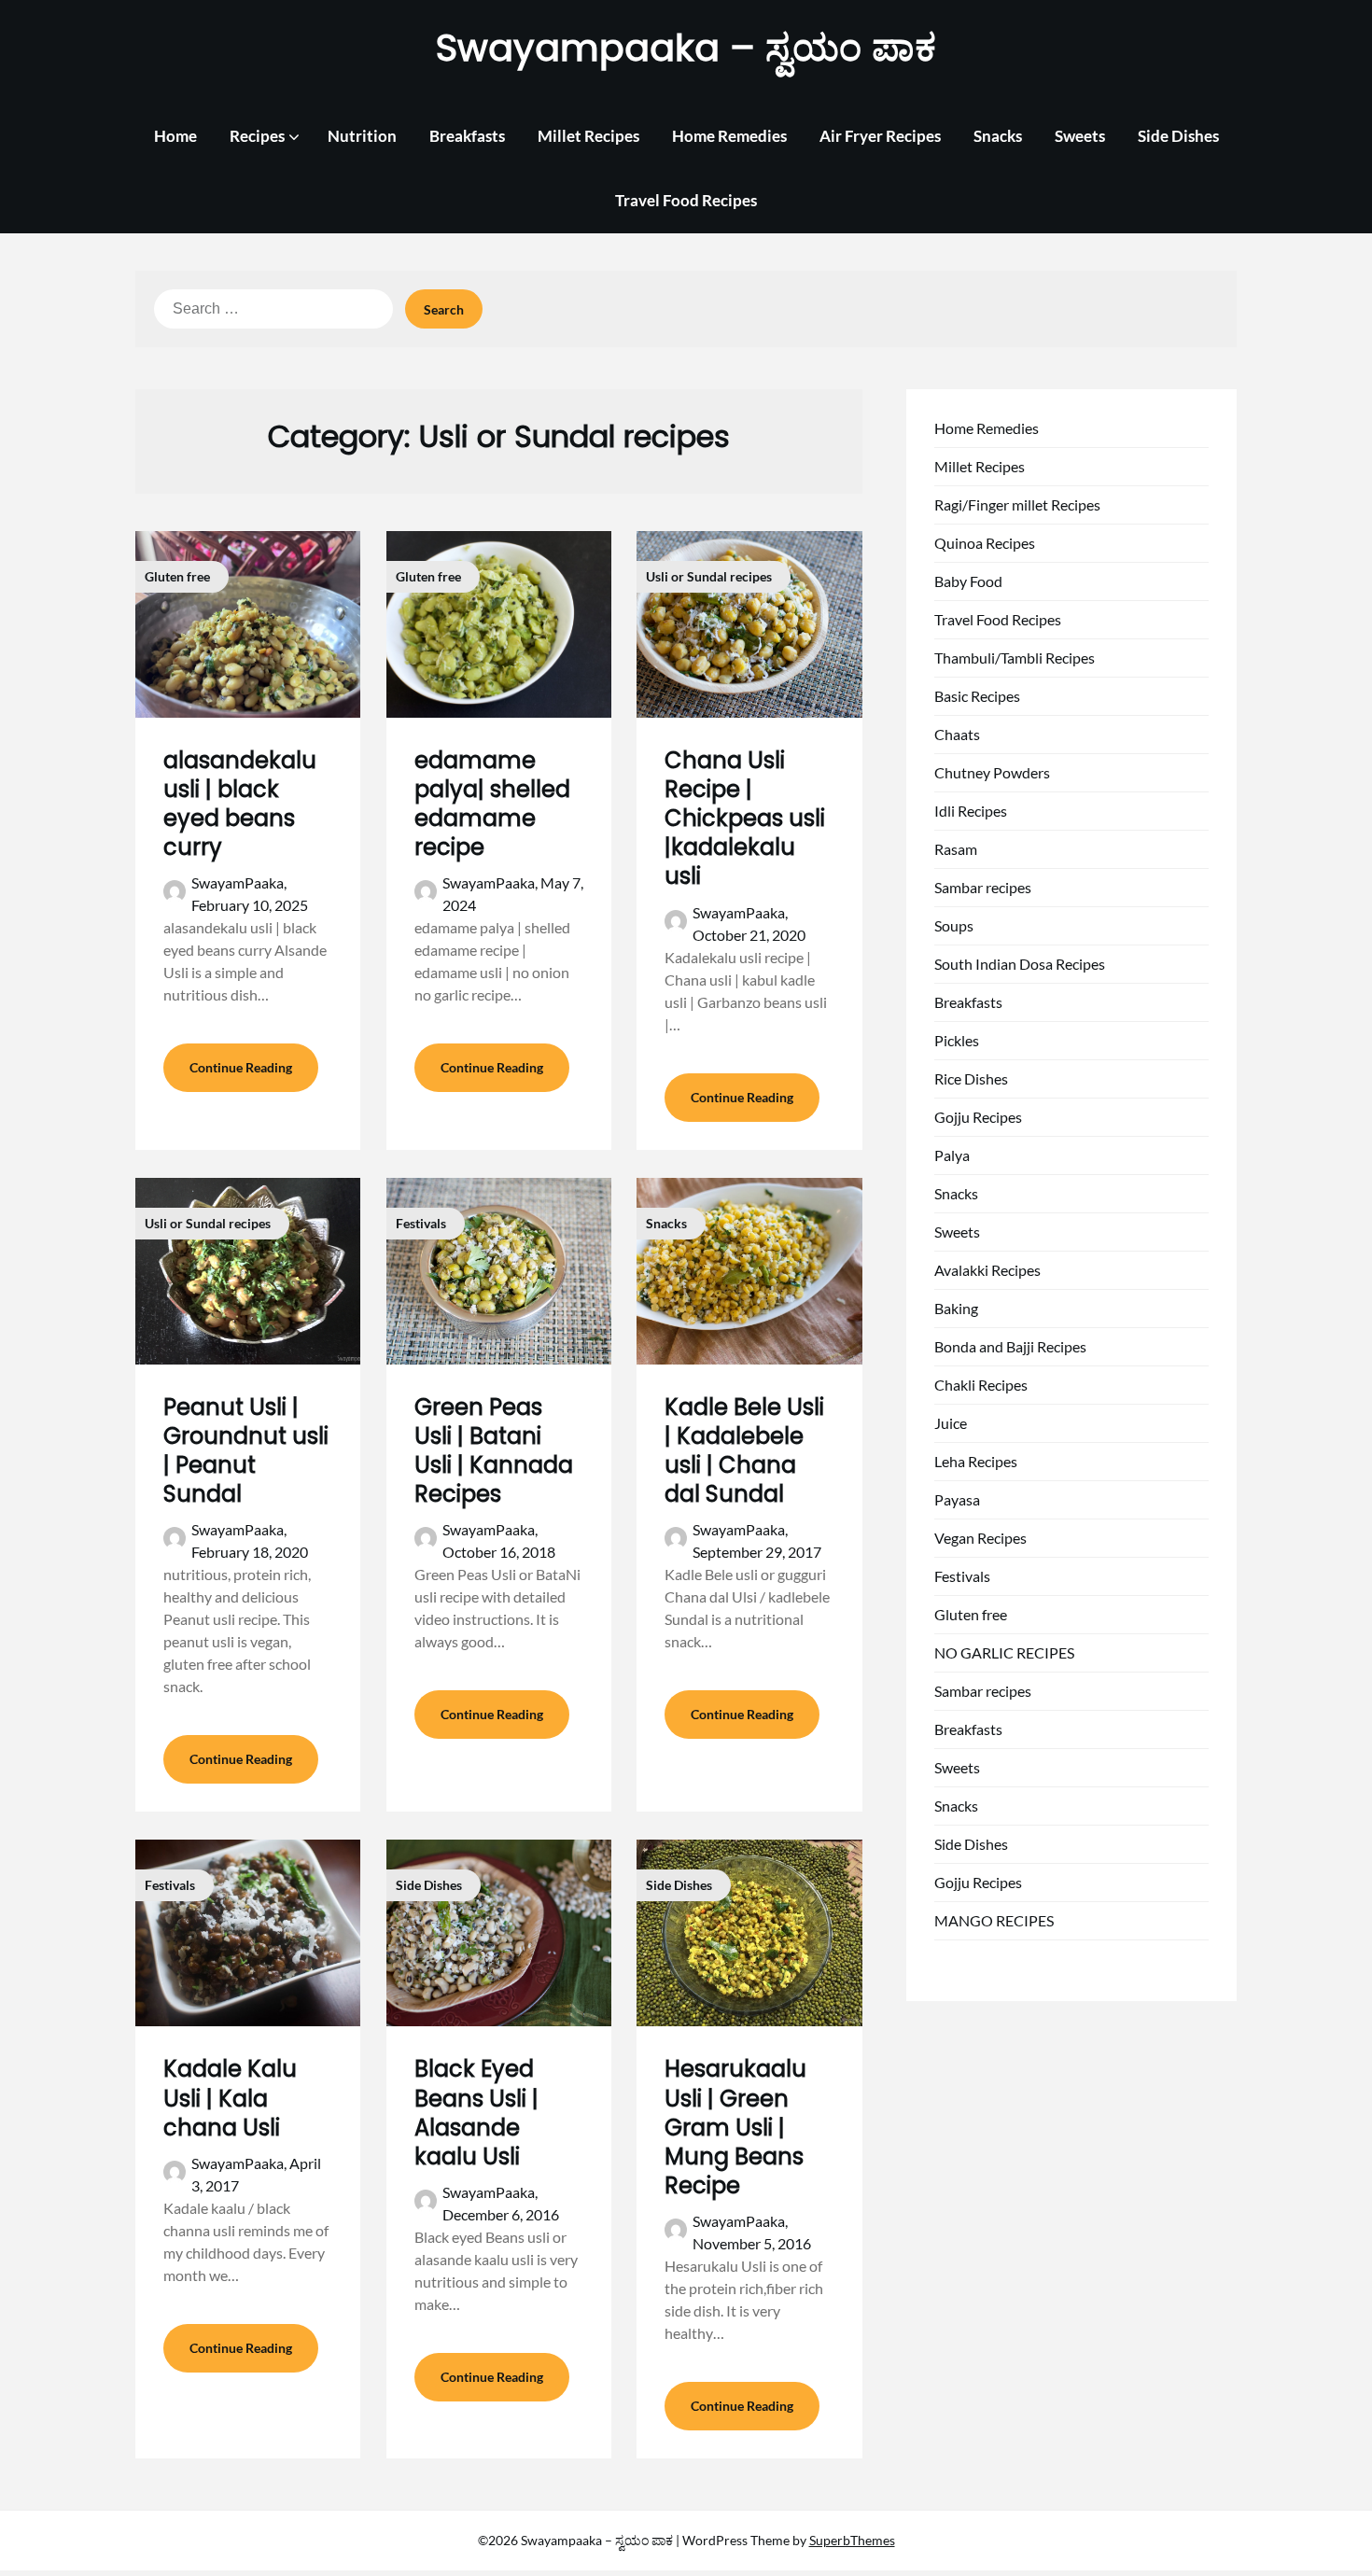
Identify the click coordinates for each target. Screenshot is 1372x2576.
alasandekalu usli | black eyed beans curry (240, 804)
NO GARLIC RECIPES (1004, 1652)
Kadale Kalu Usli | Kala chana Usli (230, 2098)
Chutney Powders (992, 772)
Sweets (1080, 136)
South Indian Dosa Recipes (1020, 964)
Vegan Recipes (980, 1538)
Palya (952, 1155)
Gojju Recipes (978, 1117)
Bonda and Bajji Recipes (1010, 1346)
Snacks (998, 136)
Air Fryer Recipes (880, 136)
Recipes (257, 136)
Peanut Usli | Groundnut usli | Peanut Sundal (246, 1451)
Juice (951, 1423)
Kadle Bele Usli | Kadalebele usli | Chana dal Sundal (744, 1451)
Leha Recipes (976, 1461)
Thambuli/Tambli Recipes (1015, 658)
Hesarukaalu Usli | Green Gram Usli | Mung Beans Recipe (735, 2127)
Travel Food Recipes (686, 200)
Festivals (962, 1576)
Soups (954, 925)
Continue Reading (241, 1067)
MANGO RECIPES (994, 1920)
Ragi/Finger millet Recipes (1017, 504)
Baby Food (968, 581)
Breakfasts (467, 136)
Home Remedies (729, 136)
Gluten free (971, 1614)
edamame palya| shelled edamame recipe (492, 804)
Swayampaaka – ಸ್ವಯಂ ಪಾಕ (686, 48)
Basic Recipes (977, 696)
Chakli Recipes (981, 1385)
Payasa (957, 1499)
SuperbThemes (852, 2540)
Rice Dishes (971, 1078)
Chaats (957, 734)
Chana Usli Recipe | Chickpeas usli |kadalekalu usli (745, 819)
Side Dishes (1178, 136)
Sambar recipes (983, 887)
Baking (956, 1308)
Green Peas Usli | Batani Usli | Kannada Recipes (494, 1451)
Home (175, 136)
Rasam (956, 849)
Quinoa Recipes (985, 543)
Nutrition (362, 136)
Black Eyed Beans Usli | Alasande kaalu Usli (476, 2113)
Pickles (957, 1040)
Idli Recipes (971, 811)
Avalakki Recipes (987, 1270)
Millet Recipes (588, 136)
